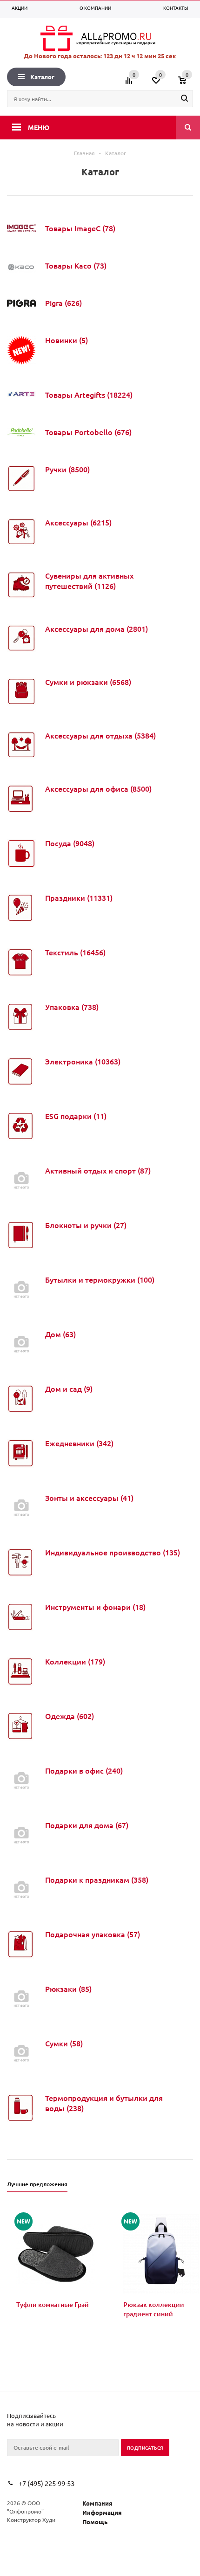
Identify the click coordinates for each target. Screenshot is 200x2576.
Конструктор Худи (31, 2520)
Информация (102, 2512)
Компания (97, 2503)
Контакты (176, 8)
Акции (20, 8)
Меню (39, 127)
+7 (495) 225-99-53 (47, 2483)
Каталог (42, 77)
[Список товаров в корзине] (187, 83)
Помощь (95, 2522)
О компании (95, 8)
